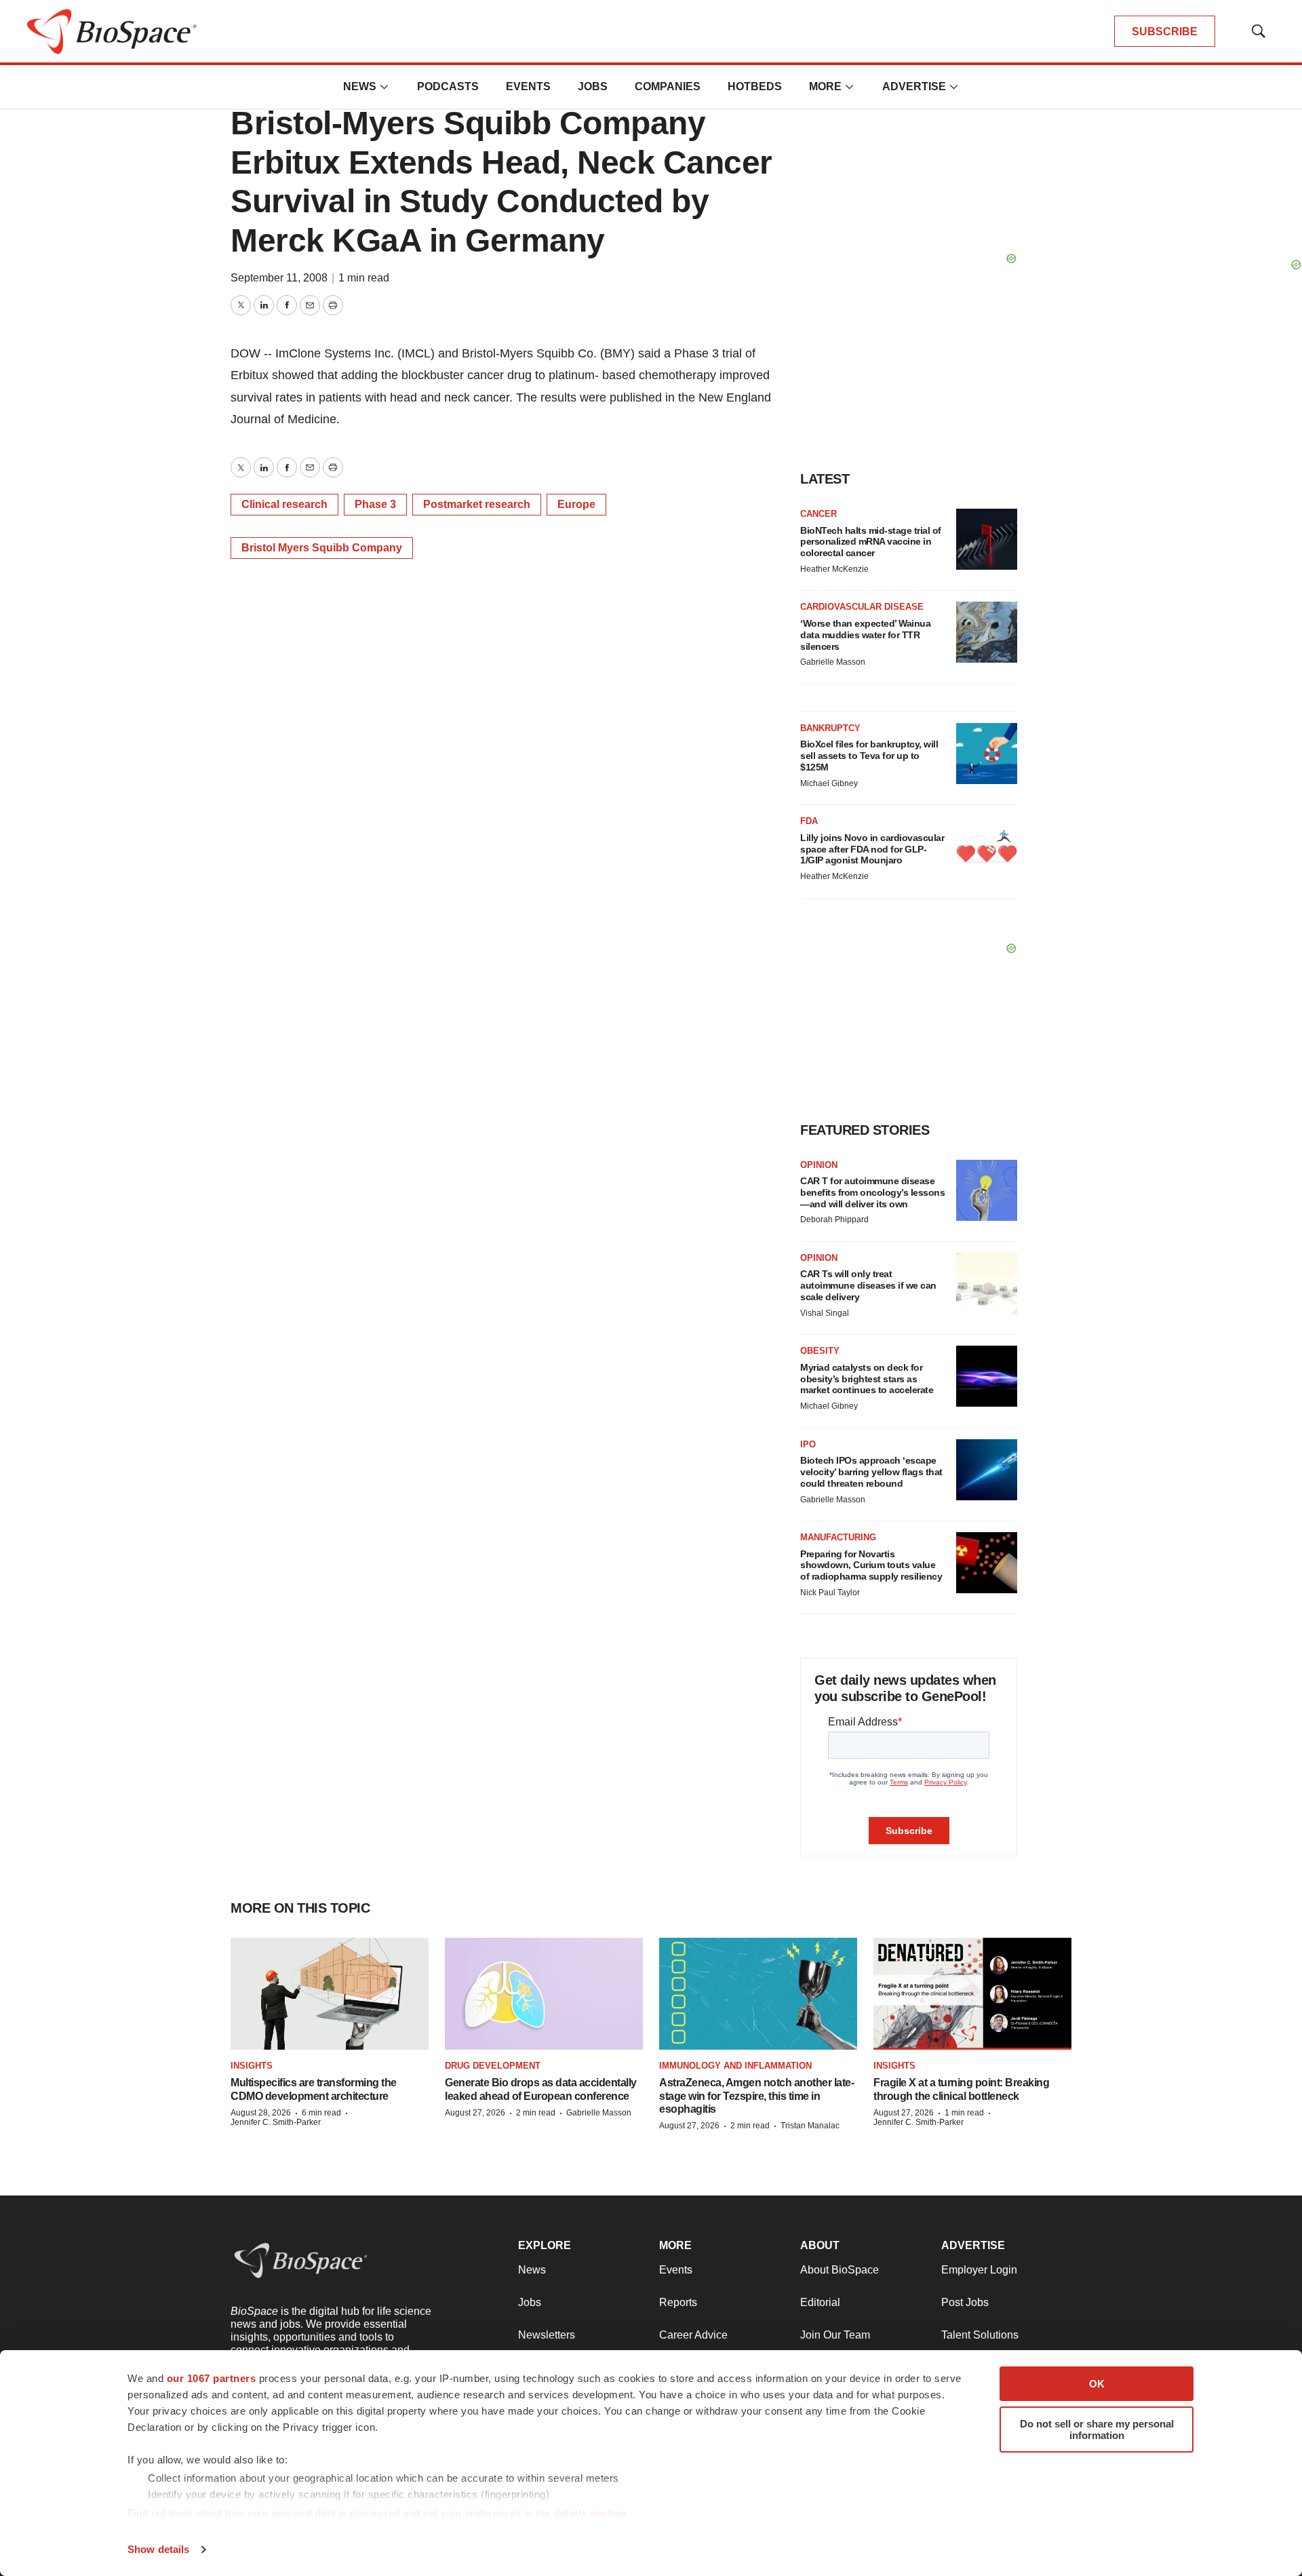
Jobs (593, 86)
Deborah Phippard (834, 1219)
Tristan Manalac (810, 2126)
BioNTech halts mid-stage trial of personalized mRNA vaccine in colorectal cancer (871, 542)
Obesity (820, 1351)
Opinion (819, 1165)
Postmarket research (477, 504)
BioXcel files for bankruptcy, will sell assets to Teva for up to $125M (869, 756)
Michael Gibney (829, 783)
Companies (668, 86)
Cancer (818, 514)
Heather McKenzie (834, 569)
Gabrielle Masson (833, 662)
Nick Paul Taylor (830, 1593)
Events (528, 86)
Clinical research (284, 504)
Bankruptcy (830, 728)
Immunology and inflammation (735, 2066)
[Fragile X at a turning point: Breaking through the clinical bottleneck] (972, 1994)
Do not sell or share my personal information (1097, 2429)
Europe (576, 504)
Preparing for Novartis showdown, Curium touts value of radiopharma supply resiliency (871, 1565)
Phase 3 (375, 504)
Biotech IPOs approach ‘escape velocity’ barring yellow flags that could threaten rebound (871, 1472)
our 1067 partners (212, 2378)
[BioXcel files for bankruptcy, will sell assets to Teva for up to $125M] (987, 754)
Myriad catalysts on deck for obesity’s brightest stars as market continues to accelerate (867, 1379)
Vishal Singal (825, 1313)
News (360, 86)
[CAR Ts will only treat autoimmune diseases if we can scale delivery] (987, 1283)
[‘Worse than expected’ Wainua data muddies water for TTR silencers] (987, 632)
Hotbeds (755, 86)
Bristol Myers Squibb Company (322, 548)
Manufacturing (838, 1537)
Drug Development (493, 2066)
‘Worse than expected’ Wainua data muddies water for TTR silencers (865, 635)
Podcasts (448, 86)
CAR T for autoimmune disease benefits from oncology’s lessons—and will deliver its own (872, 1192)
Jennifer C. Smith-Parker (276, 2122)
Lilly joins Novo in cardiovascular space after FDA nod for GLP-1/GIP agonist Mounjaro (872, 849)
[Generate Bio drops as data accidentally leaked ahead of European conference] (544, 1994)
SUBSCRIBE (1165, 32)
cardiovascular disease (862, 607)
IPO (808, 1444)
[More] (384, 87)
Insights (252, 2066)
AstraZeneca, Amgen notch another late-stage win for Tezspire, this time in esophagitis (756, 2095)
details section (590, 2513)
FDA (809, 821)
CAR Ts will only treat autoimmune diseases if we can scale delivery (868, 1285)
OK (1097, 2384)
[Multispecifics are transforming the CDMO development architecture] (330, 1994)
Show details (158, 2549)
